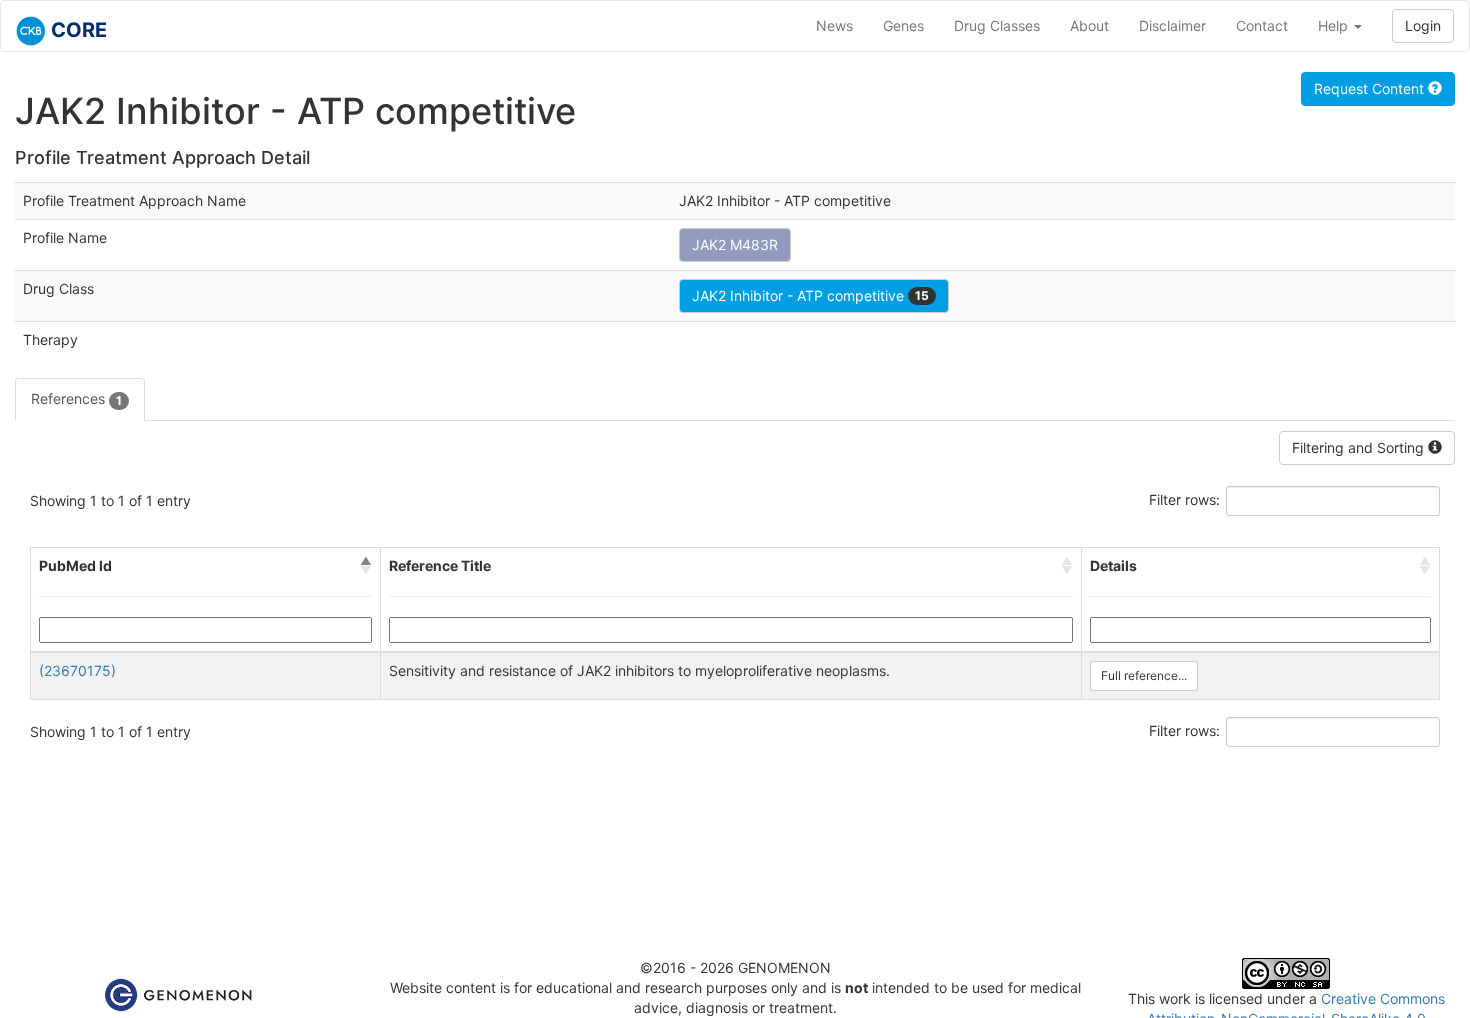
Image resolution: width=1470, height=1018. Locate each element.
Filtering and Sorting (1360, 447)
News (834, 25)
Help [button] (1335, 25)
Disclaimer (1172, 25)
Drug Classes (997, 25)
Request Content (1371, 88)
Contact (1262, 25)
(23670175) (77, 670)
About (1089, 25)
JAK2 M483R (735, 244)
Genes (903, 25)
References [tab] (76, 398)
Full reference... (1144, 675)
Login (1423, 25)
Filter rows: (1184, 499)
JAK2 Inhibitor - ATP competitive (810, 295)
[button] (366, 566)
